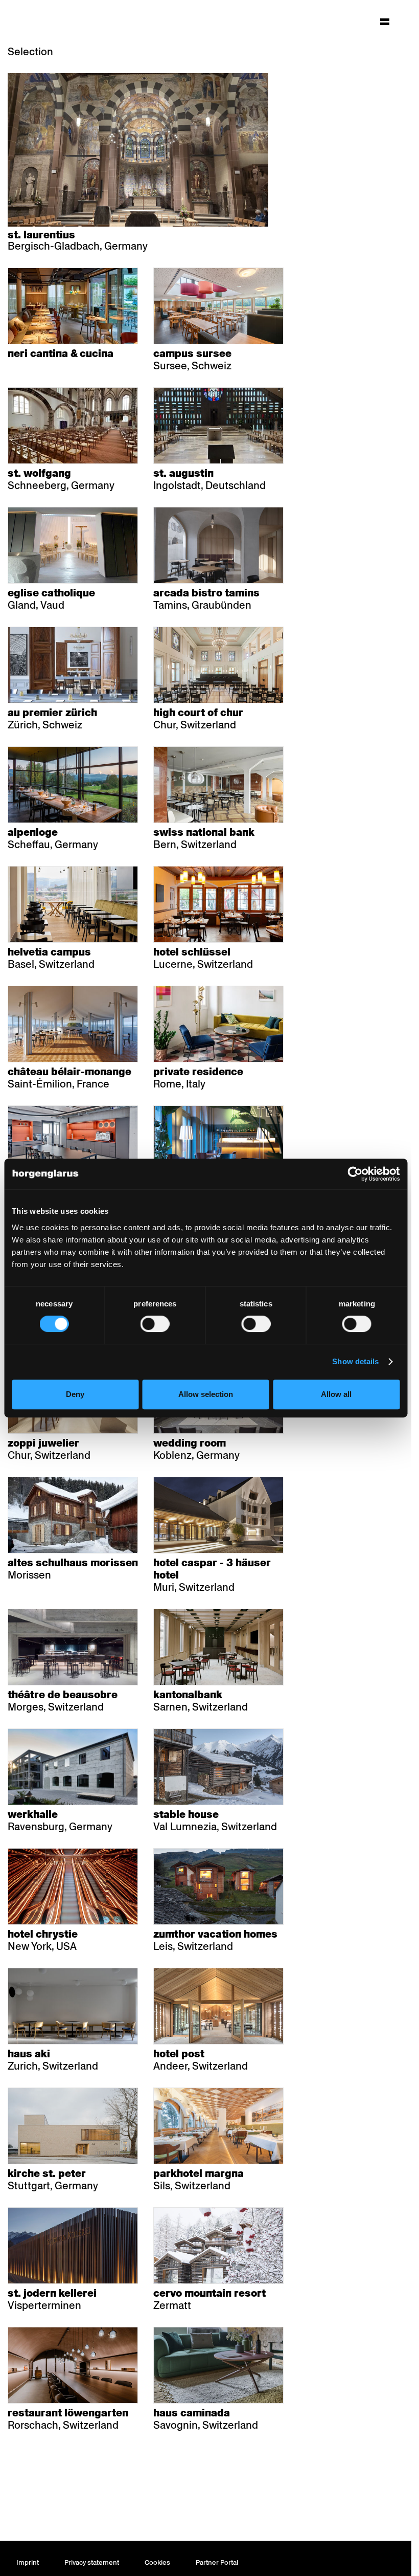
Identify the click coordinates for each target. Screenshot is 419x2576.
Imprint (28, 2562)
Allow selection (206, 1394)
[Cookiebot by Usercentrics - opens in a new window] (355, 1174)
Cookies (157, 2562)
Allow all (336, 1394)
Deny (75, 1394)
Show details (355, 1361)
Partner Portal (217, 2562)
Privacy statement (92, 2562)
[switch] (155, 1324)
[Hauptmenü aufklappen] (385, 21)
